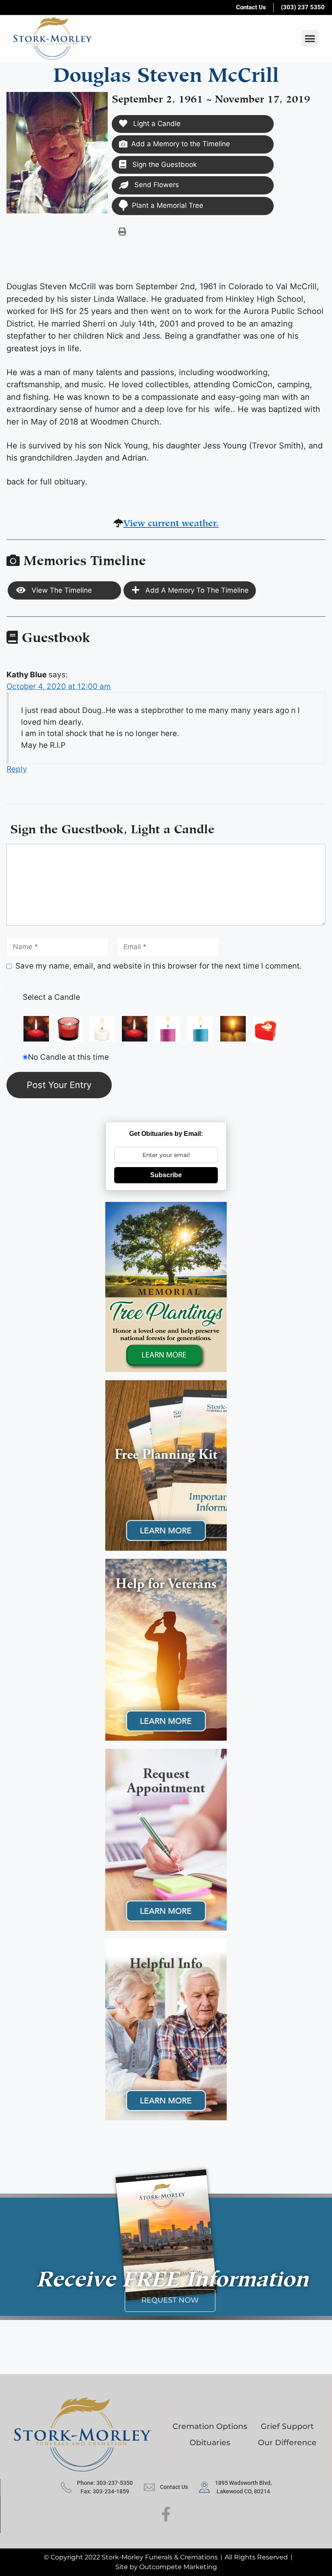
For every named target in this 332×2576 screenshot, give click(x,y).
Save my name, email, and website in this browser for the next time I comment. (159, 966)
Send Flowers (156, 185)
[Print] (122, 231)
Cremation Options (210, 2426)
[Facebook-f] (166, 2514)
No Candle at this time (68, 1057)
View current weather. (171, 522)
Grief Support (287, 2426)
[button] (310, 38)
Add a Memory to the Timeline (181, 144)
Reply (17, 769)
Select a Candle (51, 997)
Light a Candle (156, 124)
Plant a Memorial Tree (168, 205)
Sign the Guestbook (164, 164)
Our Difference (287, 2443)
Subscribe (166, 1175)
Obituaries (210, 2443)
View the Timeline (61, 590)
